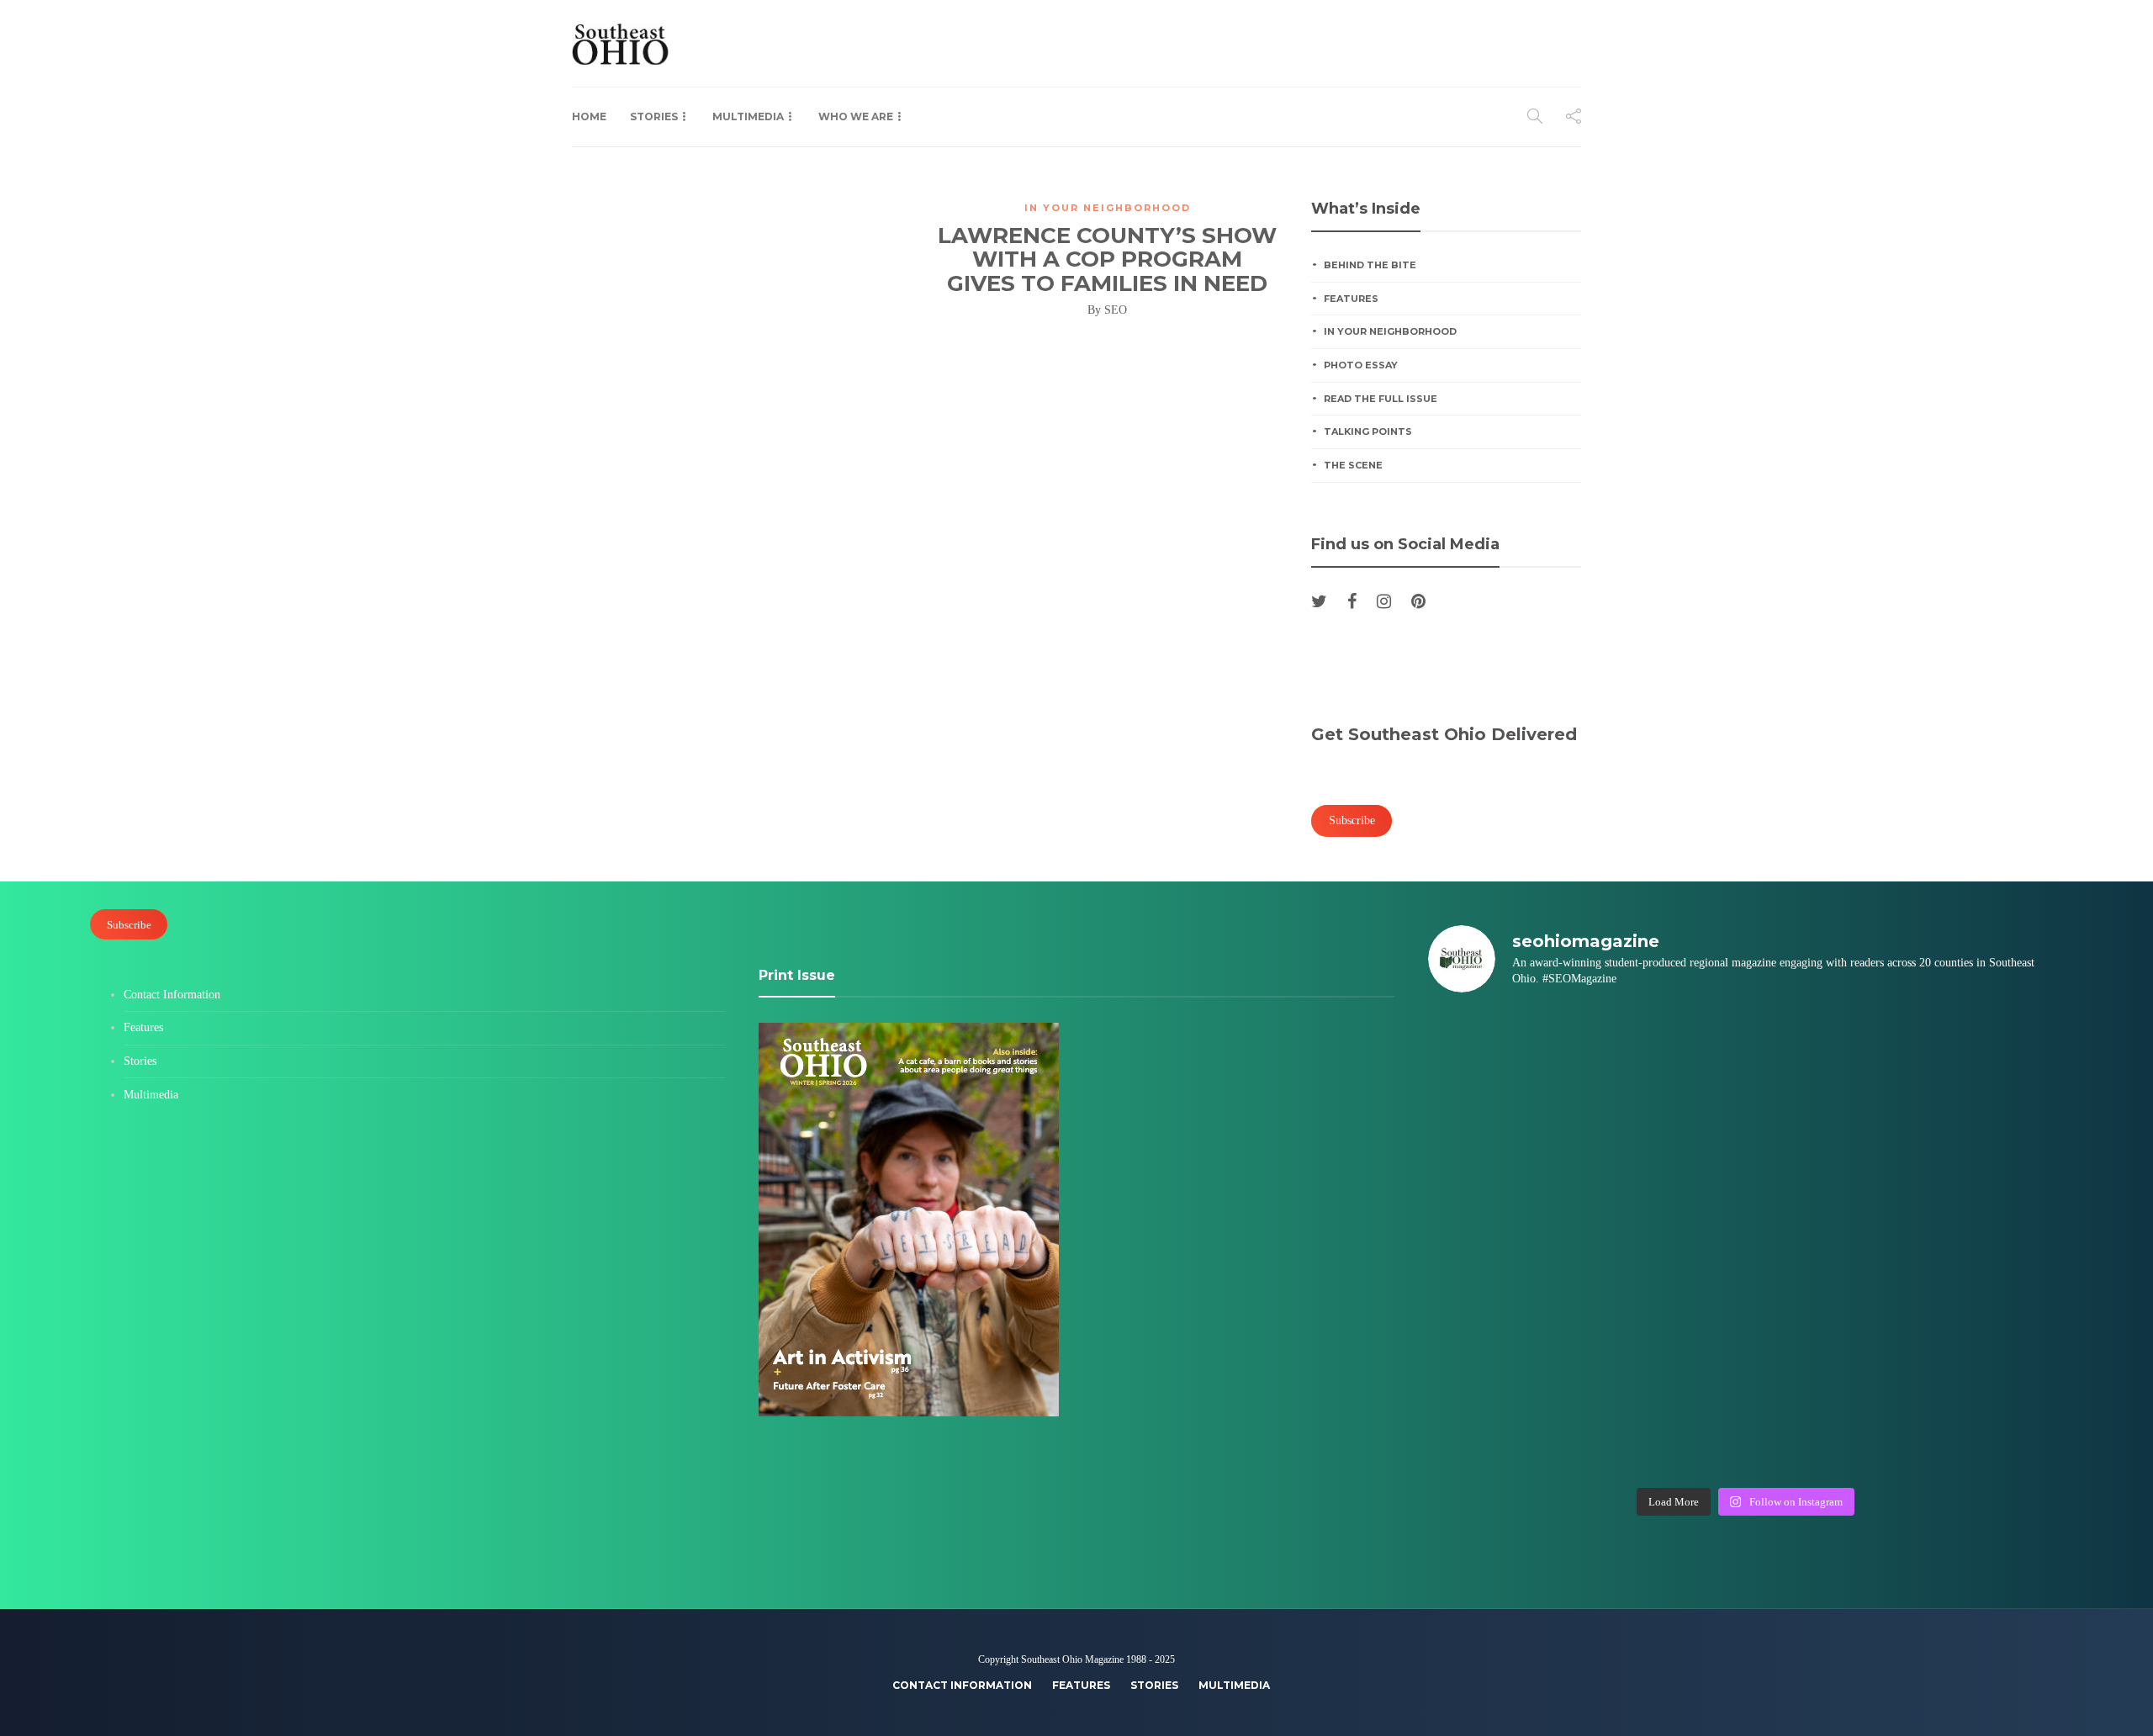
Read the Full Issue (1381, 399)
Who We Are (856, 116)
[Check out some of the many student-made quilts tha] (1665, 1337)
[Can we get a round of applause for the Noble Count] (1665, 1056)
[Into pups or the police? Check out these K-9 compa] (1825, 1431)
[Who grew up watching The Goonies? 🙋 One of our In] (1986, 1056)
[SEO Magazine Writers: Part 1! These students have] (1504, 1243)
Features (1351, 299)
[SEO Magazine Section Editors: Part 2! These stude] (1986, 1150)
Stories (654, 116)
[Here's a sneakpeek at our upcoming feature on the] (1825, 1337)
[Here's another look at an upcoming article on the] (1665, 1431)
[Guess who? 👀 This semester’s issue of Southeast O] (1504, 1150)
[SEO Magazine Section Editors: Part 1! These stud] (1665, 1243)
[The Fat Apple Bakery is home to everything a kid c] (1986, 1243)
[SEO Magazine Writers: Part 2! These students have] (1825, 1150)
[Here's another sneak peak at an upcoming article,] (1986, 1431)
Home (589, 116)
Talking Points (1368, 431)
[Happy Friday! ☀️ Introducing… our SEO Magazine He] (1825, 1243)
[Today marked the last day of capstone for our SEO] (1504, 1056)
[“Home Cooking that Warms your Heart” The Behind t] (1825, 1056)
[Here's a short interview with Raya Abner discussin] (1986, 1337)
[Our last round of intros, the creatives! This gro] (1665, 1150)
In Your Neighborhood (1108, 208)
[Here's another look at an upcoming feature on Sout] (1504, 1431)
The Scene (1353, 465)
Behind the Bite (1370, 265)
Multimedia (748, 116)
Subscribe (129, 924)
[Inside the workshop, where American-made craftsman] (1504, 1337)
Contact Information (172, 995)
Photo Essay (1361, 365)
